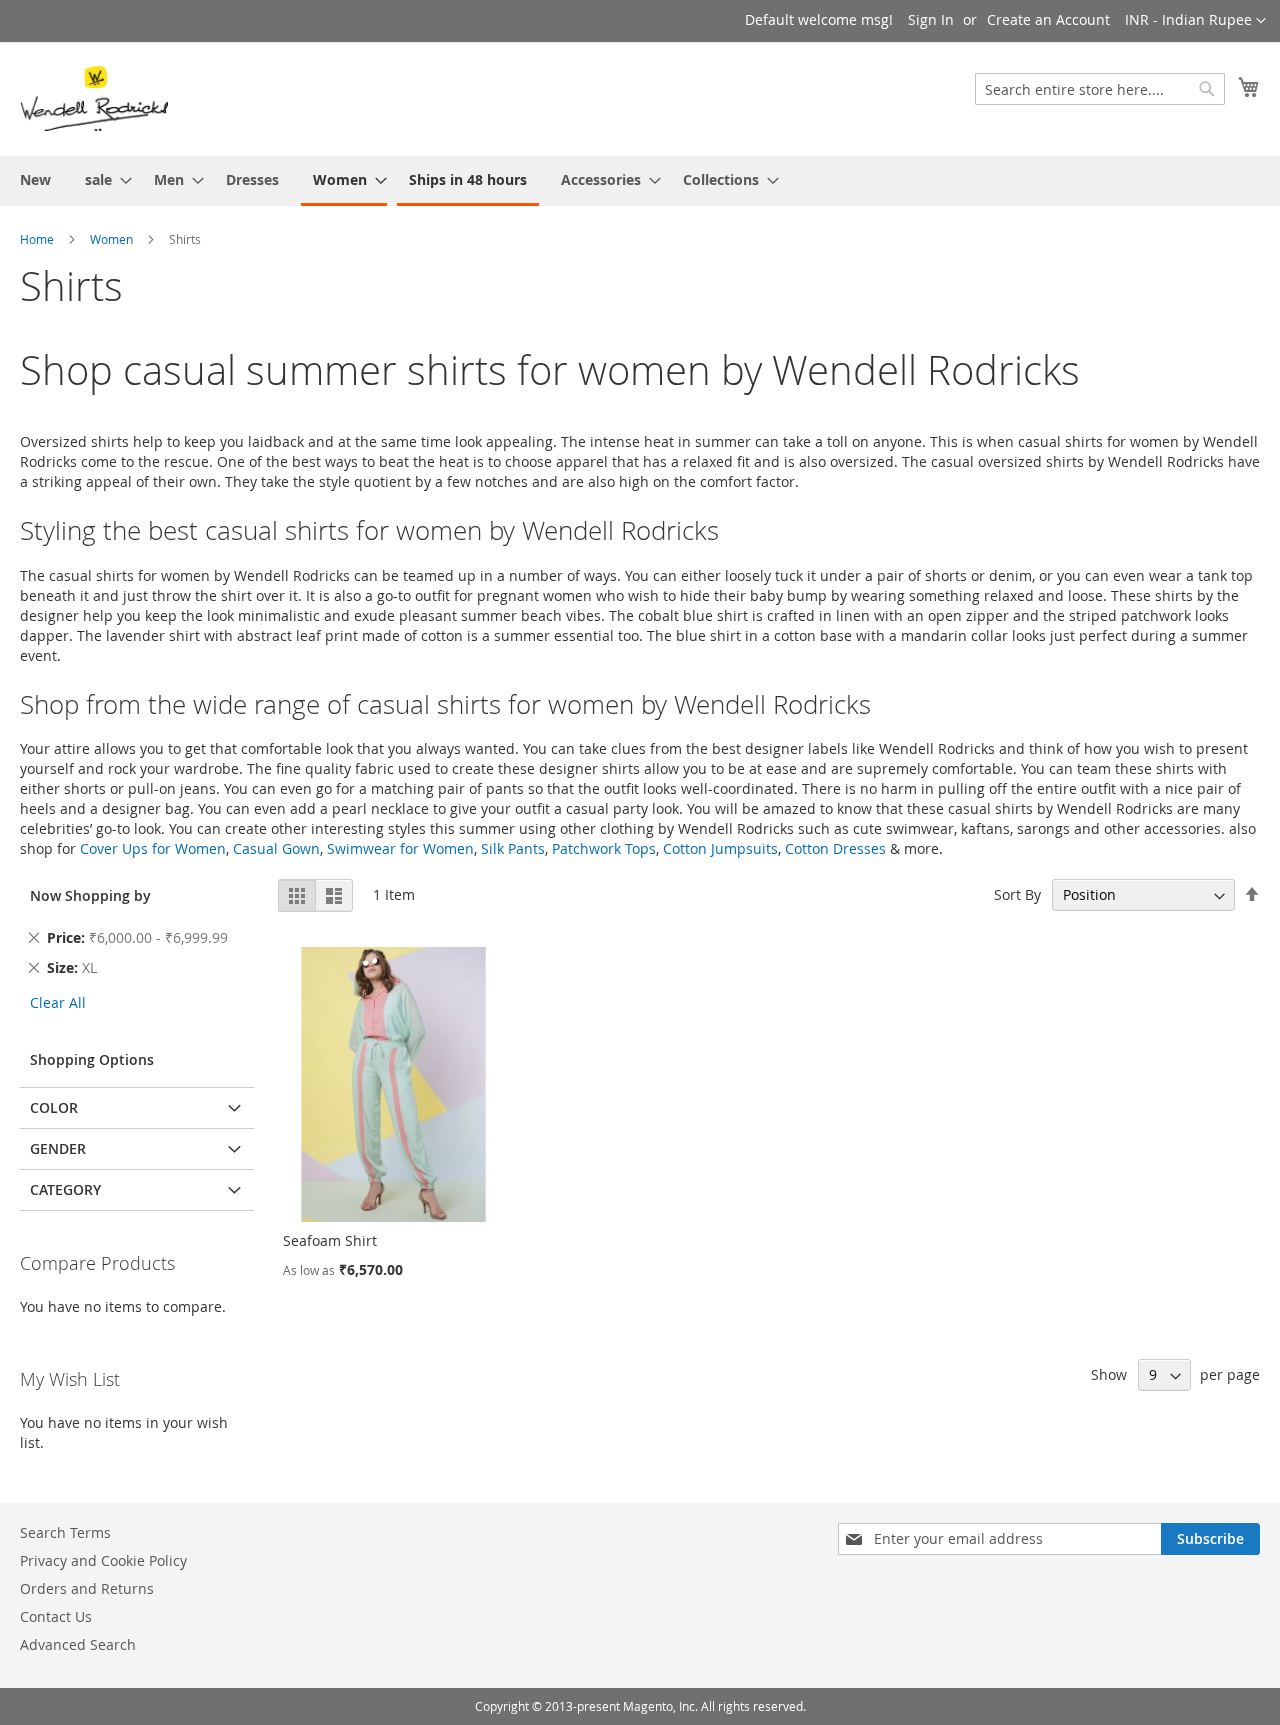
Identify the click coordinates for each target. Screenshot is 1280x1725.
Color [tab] (54, 1107)
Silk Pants (513, 848)
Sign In (931, 19)
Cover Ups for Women (153, 848)
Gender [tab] (58, 1148)
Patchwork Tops (604, 848)
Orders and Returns (87, 1588)
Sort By (1017, 894)
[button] (1195, 21)
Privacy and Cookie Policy (103, 1560)
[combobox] (1100, 89)
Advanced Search (78, 1644)
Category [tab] (65, 1189)
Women (111, 239)
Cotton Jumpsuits (720, 848)
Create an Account (1048, 19)
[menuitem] (35, 179)
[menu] (640, 181)
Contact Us (56, 1616)
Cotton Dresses (835, 848)
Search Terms (65, 1532)
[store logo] (94, 98)
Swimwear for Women (400, 848)
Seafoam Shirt (330, 1240)
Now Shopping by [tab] (90, 895)
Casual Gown (276, 848)
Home (37, 239)
